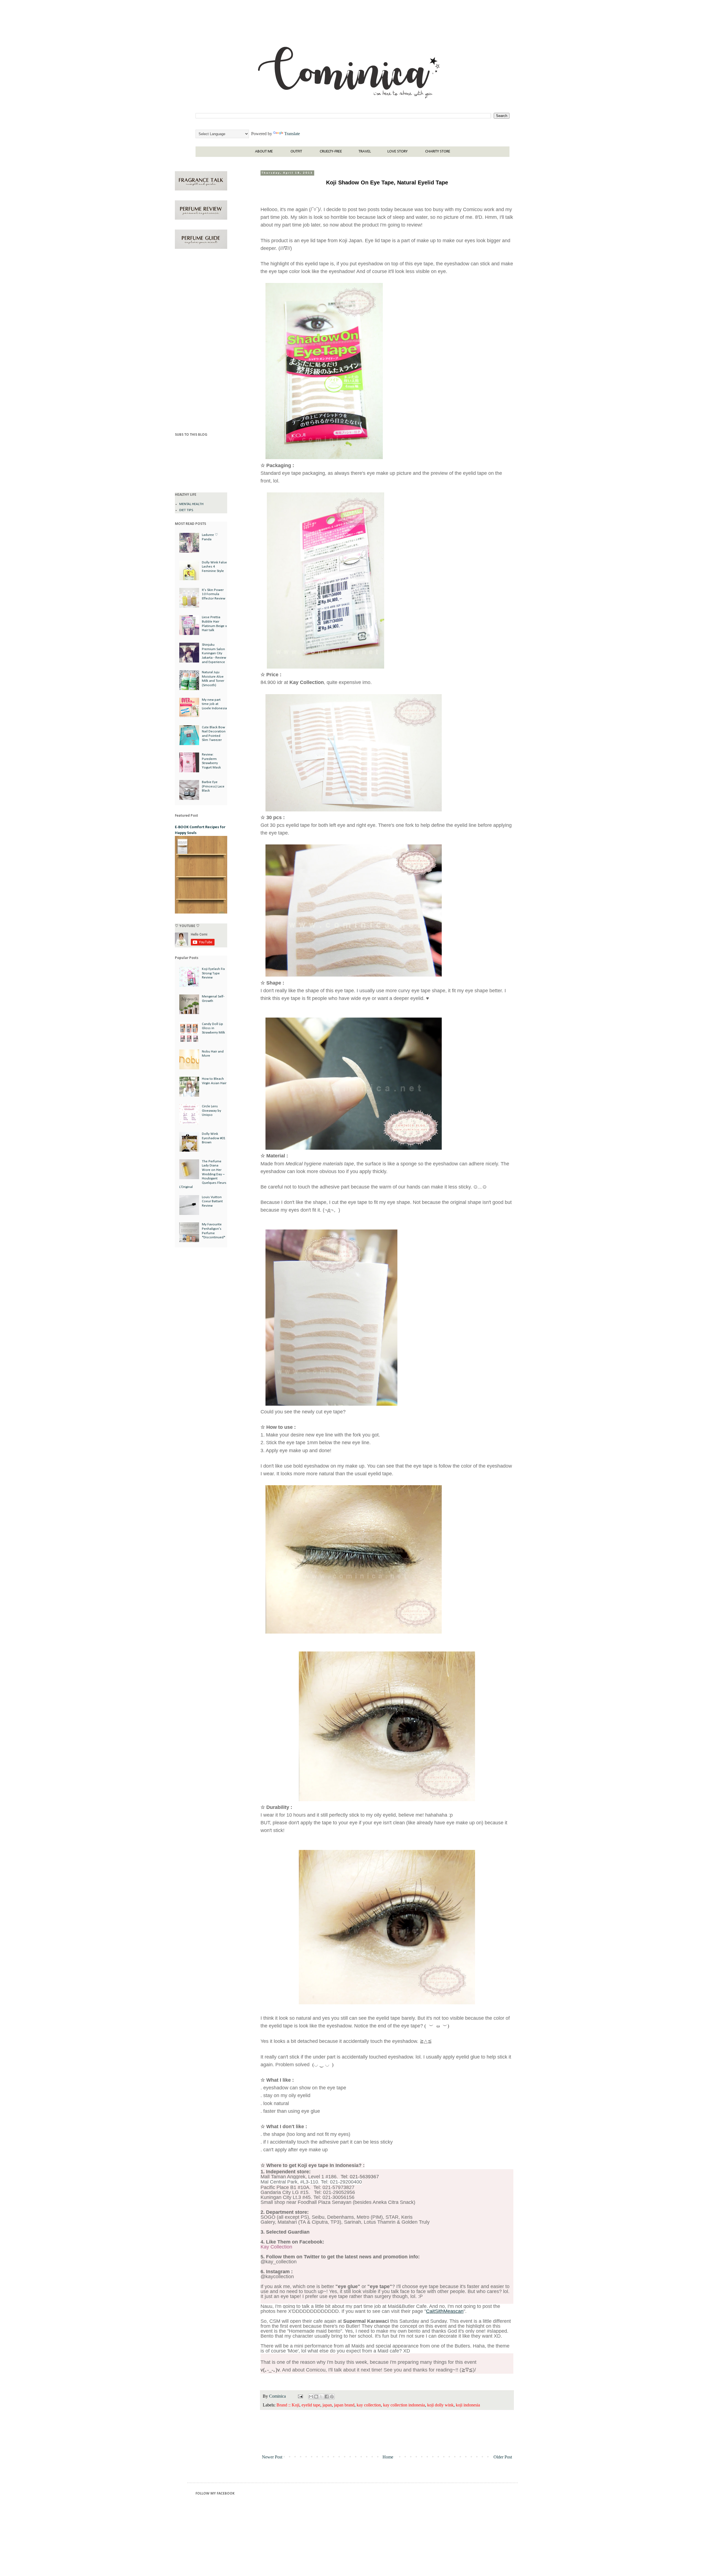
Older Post (503, 2457)
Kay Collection (276, 2247)
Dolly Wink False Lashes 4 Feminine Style (214, 567)
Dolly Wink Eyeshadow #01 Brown (214, 1138)
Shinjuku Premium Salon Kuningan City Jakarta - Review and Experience (214, 653)
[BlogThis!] (316, 2397)
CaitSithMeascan (445, 2311)
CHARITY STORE (438, 152)
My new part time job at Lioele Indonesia (214, 704)
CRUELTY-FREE (331, 152)
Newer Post (272, 2457)
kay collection (369, 2405)
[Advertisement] (201, 342)
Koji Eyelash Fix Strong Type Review (213, 973)
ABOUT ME (264, 152)
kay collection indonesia (404, 2405)
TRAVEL (365, 152)
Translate (292, 134)
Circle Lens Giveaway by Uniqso (211, 1111)
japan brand (344, 2405)
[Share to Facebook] (327, 2397)
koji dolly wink (440, 2405)
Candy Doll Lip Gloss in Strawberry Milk (213, 1028)
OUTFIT (296, 152)
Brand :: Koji (288, 2405)
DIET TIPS (186, 510)
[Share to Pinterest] (332, 2397)
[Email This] (311, 2397)
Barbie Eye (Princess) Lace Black (213, 786)
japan (327, 2405)
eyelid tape (311, 2405)
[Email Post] (300, 2396)
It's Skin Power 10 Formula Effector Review (214, 594)
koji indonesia (468, 2405)
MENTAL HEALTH (191, 504)
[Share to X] (321, 2397)
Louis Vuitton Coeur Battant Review (212, 1201)
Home (388, 2457)
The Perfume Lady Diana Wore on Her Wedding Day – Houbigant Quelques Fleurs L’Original (203, 1174)
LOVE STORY (398, 152)
